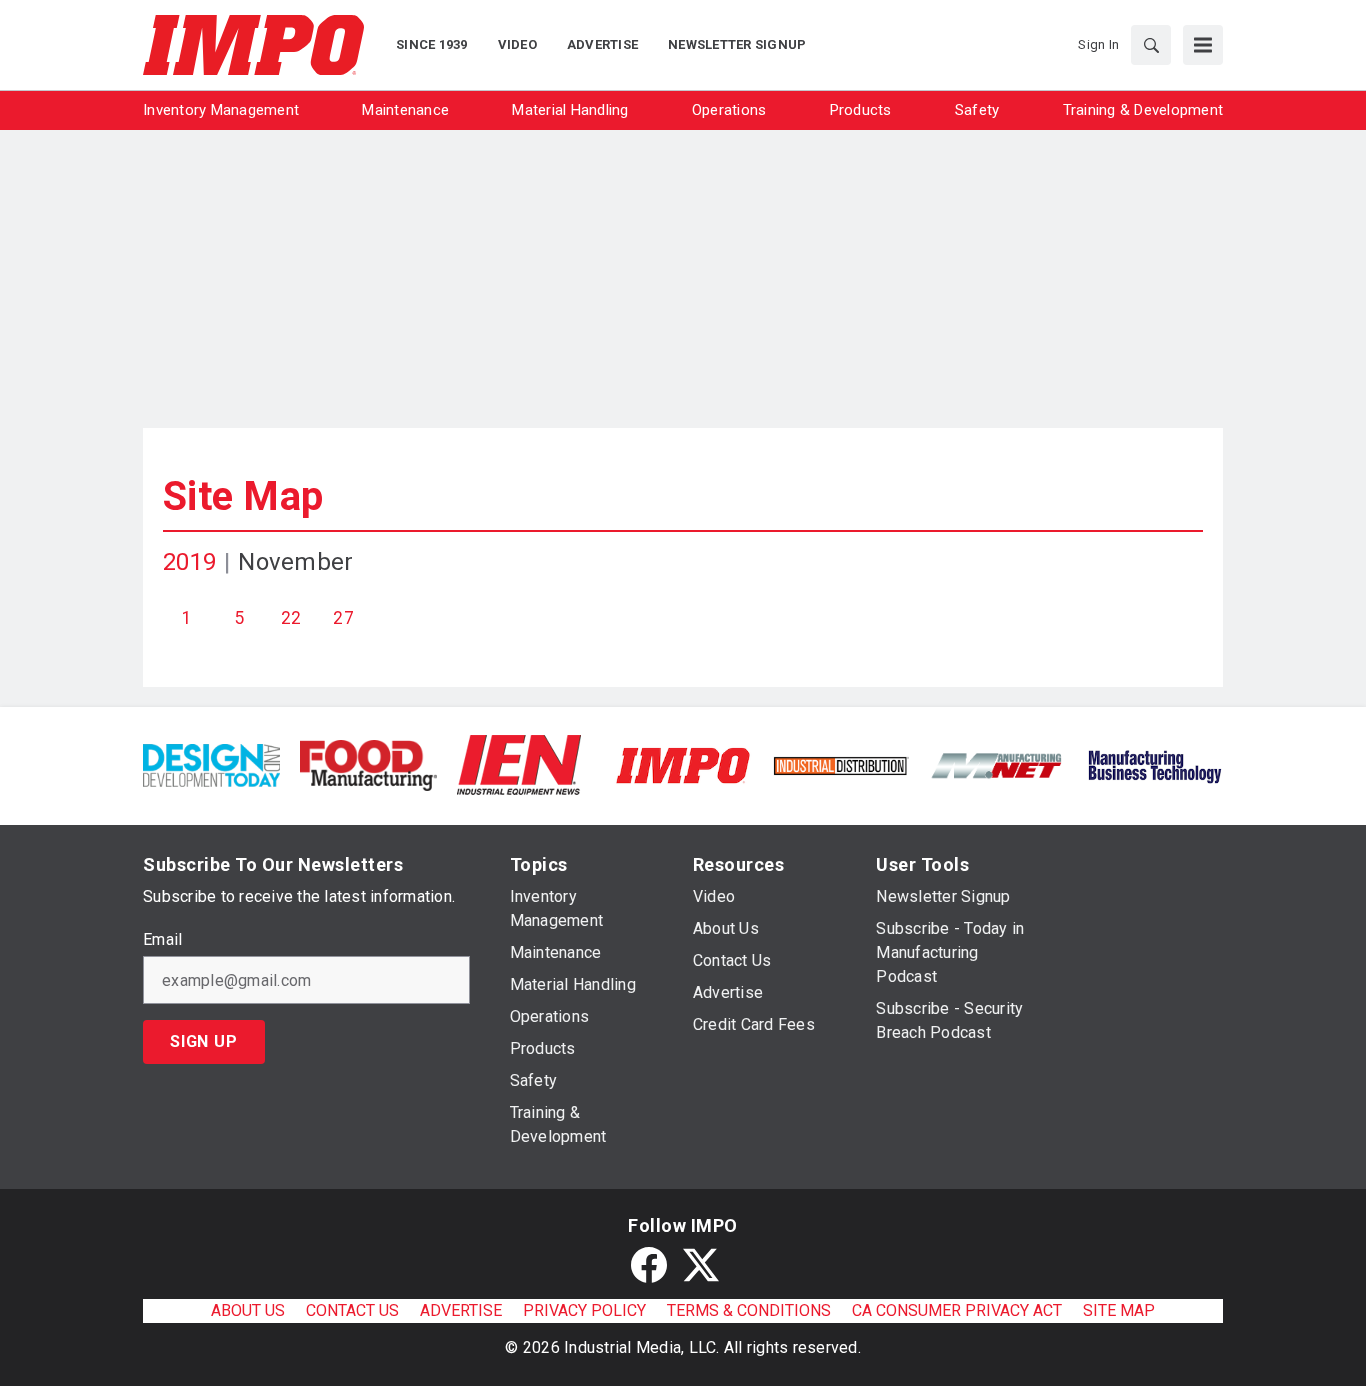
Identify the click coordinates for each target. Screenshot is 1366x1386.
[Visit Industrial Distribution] (840, 764)
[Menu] (1203, 45)
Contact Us (352, 1310)
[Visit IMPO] (682, 764)
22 (291, 618)
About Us (248, 1310)
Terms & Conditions (749, 1310)
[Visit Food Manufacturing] (368, 764)
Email (162, 940)
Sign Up (204, 1041)
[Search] (1151, 45)
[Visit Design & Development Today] (211, 764)
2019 (189, 562)
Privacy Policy (584, 1310)
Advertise (461, 1310)
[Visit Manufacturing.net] (997, 764)
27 (343, 618)
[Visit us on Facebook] (649, 1265)
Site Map (243, 496)
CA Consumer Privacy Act (957, 1310)
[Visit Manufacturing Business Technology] (1154, 764)
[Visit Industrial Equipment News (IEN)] (519, 764)
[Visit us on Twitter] (701, 1265)
